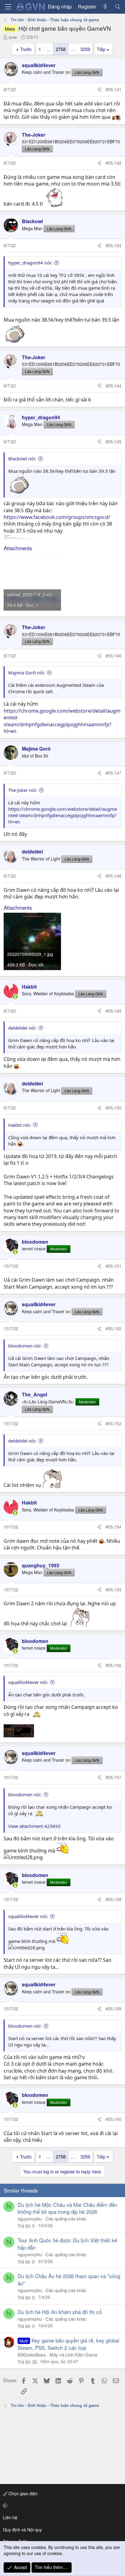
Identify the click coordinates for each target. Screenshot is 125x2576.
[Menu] (8, 7)
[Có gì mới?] (105, 7)
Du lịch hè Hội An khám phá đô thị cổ (60, 2312)
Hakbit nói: (20, 1125)
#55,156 (113, 1665)
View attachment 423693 (34, 1826)
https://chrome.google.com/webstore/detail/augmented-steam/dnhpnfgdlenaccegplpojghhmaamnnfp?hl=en (62, 721)
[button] (61, 2506)
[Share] (99, 90)
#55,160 (113, 2119)
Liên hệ (10, 2517)
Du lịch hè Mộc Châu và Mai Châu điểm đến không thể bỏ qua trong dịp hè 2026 (67, 2208)
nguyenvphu (30, 2218)
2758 (61, 49)
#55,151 (113, 1266)
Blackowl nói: (22, 458)
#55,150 (113, 1108)
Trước (26, 49)
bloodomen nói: (25, 1346)
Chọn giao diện (22, 2493)
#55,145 (113, 441)
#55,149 (113, 1011)
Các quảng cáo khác (66, 2218)
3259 (85, 49)
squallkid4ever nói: (28, 1682)
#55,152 (113, 1328)
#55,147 (113, 773)
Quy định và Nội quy (22, 2530)
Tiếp (101, 49)
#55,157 (113, 1777)
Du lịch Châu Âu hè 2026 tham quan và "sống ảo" (69, 2280)
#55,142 (113, 163)
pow (13, 37)
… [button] (48, 49)
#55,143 (113, 245)
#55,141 (113, 89)
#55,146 (113, 656)
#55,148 (113, 876)
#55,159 (113, 2009)
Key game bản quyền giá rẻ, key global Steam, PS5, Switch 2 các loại (68, 2344)
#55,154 (113, 1527)
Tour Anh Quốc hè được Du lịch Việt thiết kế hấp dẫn (67, 2244)
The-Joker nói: (23, 790)
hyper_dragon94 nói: (30, 263)
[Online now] (15, 997)
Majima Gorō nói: (27, 673)
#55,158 (113, 1899)
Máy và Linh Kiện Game (73, 2355)
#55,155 (113, 1590)
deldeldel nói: (22, 1028)
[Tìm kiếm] (118, 7)
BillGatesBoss (32, 2355)
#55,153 (113, 1423)
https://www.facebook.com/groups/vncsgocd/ (57, 517)
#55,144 (113, 386)
